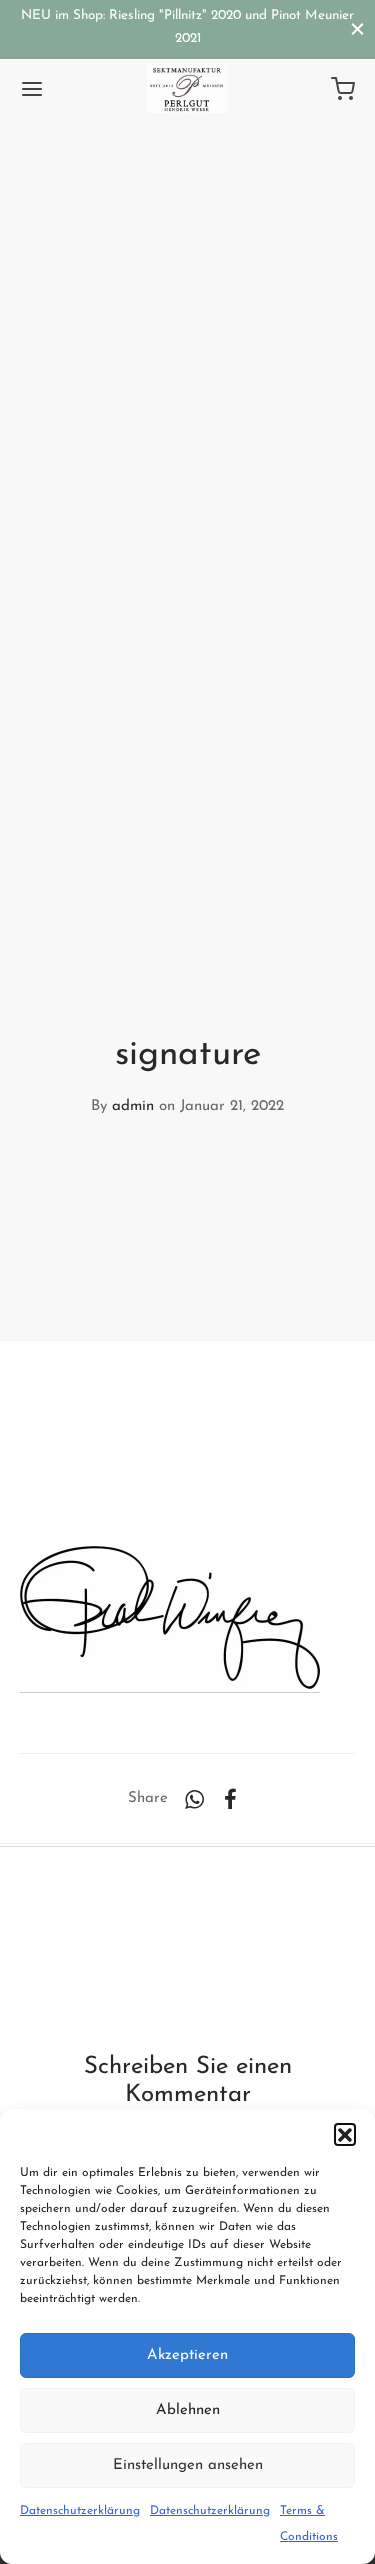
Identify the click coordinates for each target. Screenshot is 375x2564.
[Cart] (343, 89)
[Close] (357, 28)
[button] (345, 2134)
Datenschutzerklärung (80, 2511)
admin (133, 1106)
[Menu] (32, 89)
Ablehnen (188, 2410)
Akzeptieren (187, 2355)
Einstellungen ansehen (188, 2465)
